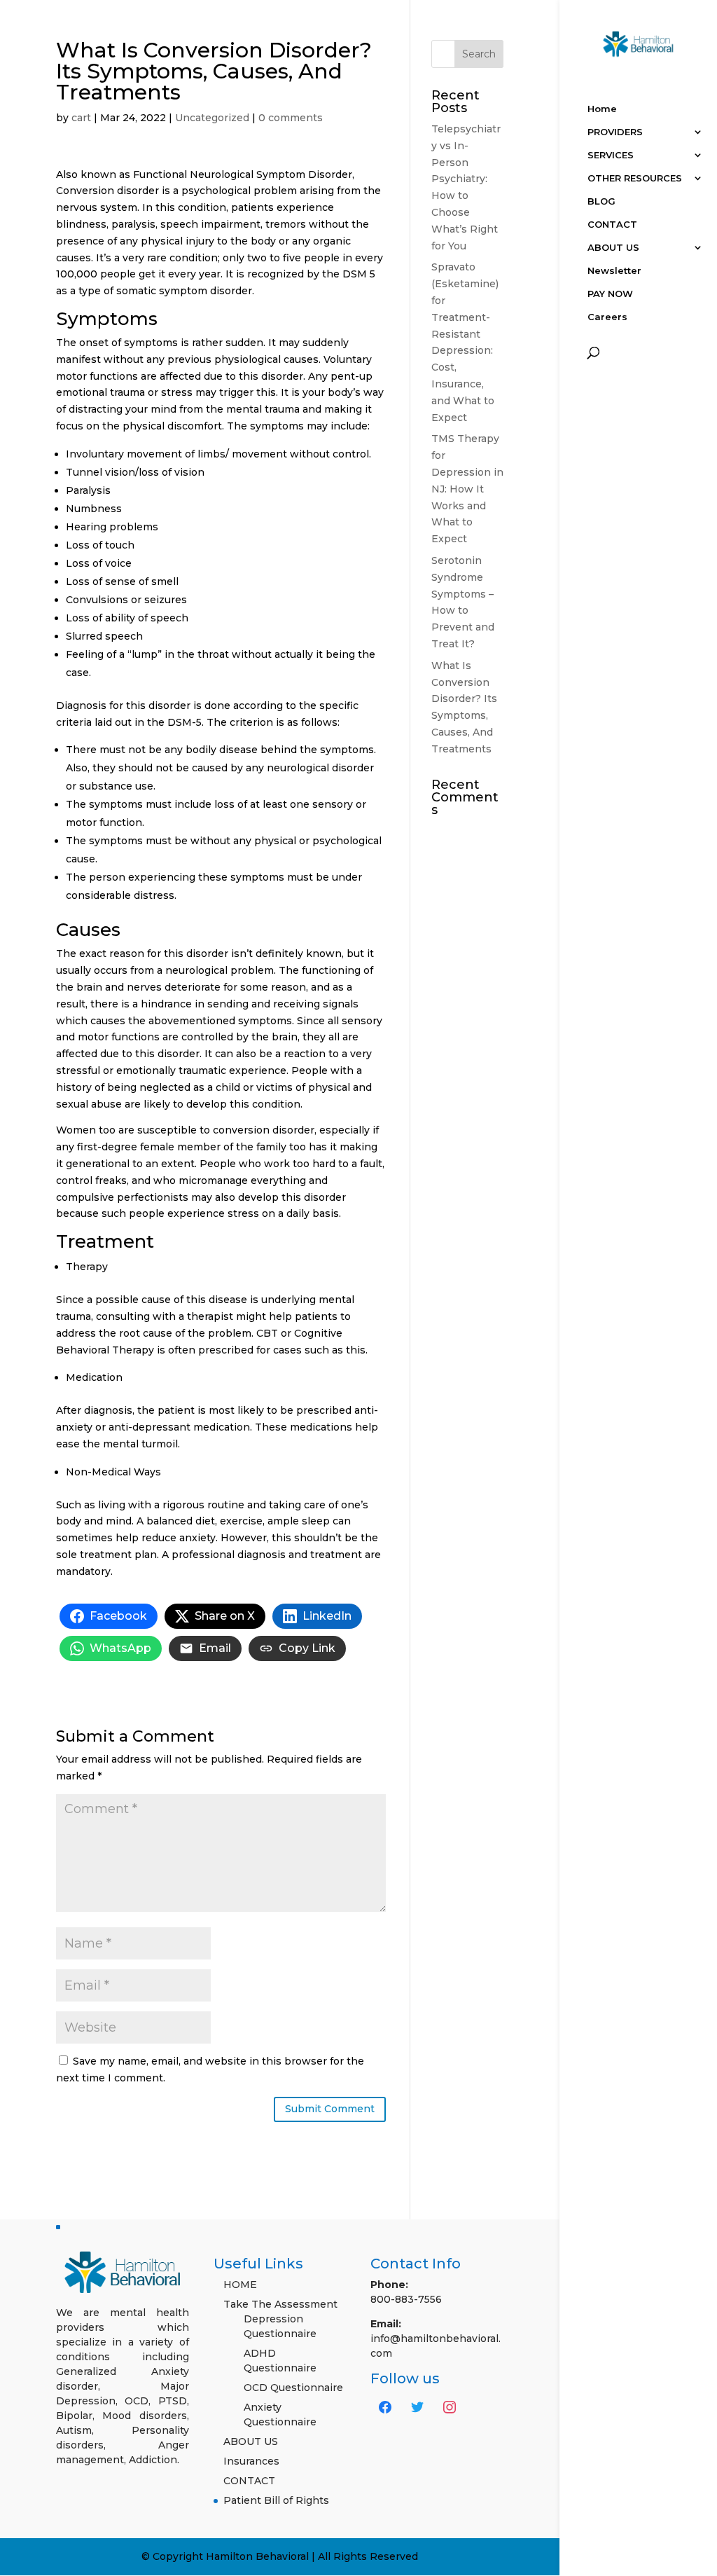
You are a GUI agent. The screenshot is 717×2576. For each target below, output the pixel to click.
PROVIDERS (615, 132)
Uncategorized (212, 118)
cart (81, 118)
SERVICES (611, 155)
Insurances (251, 2461)
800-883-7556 (406, 2299)
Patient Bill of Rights (276, 2500)
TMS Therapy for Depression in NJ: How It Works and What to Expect (467, 489)
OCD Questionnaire (293, 2388)
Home (602, 109)
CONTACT (612, 225)
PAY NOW (610, 294)
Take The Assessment (280, 2304)
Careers (607, 317)
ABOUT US (613, 248)
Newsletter (614, 271)
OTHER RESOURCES (635, 178)
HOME (240, 2285)
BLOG (601, 201)
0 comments (291, 118)
